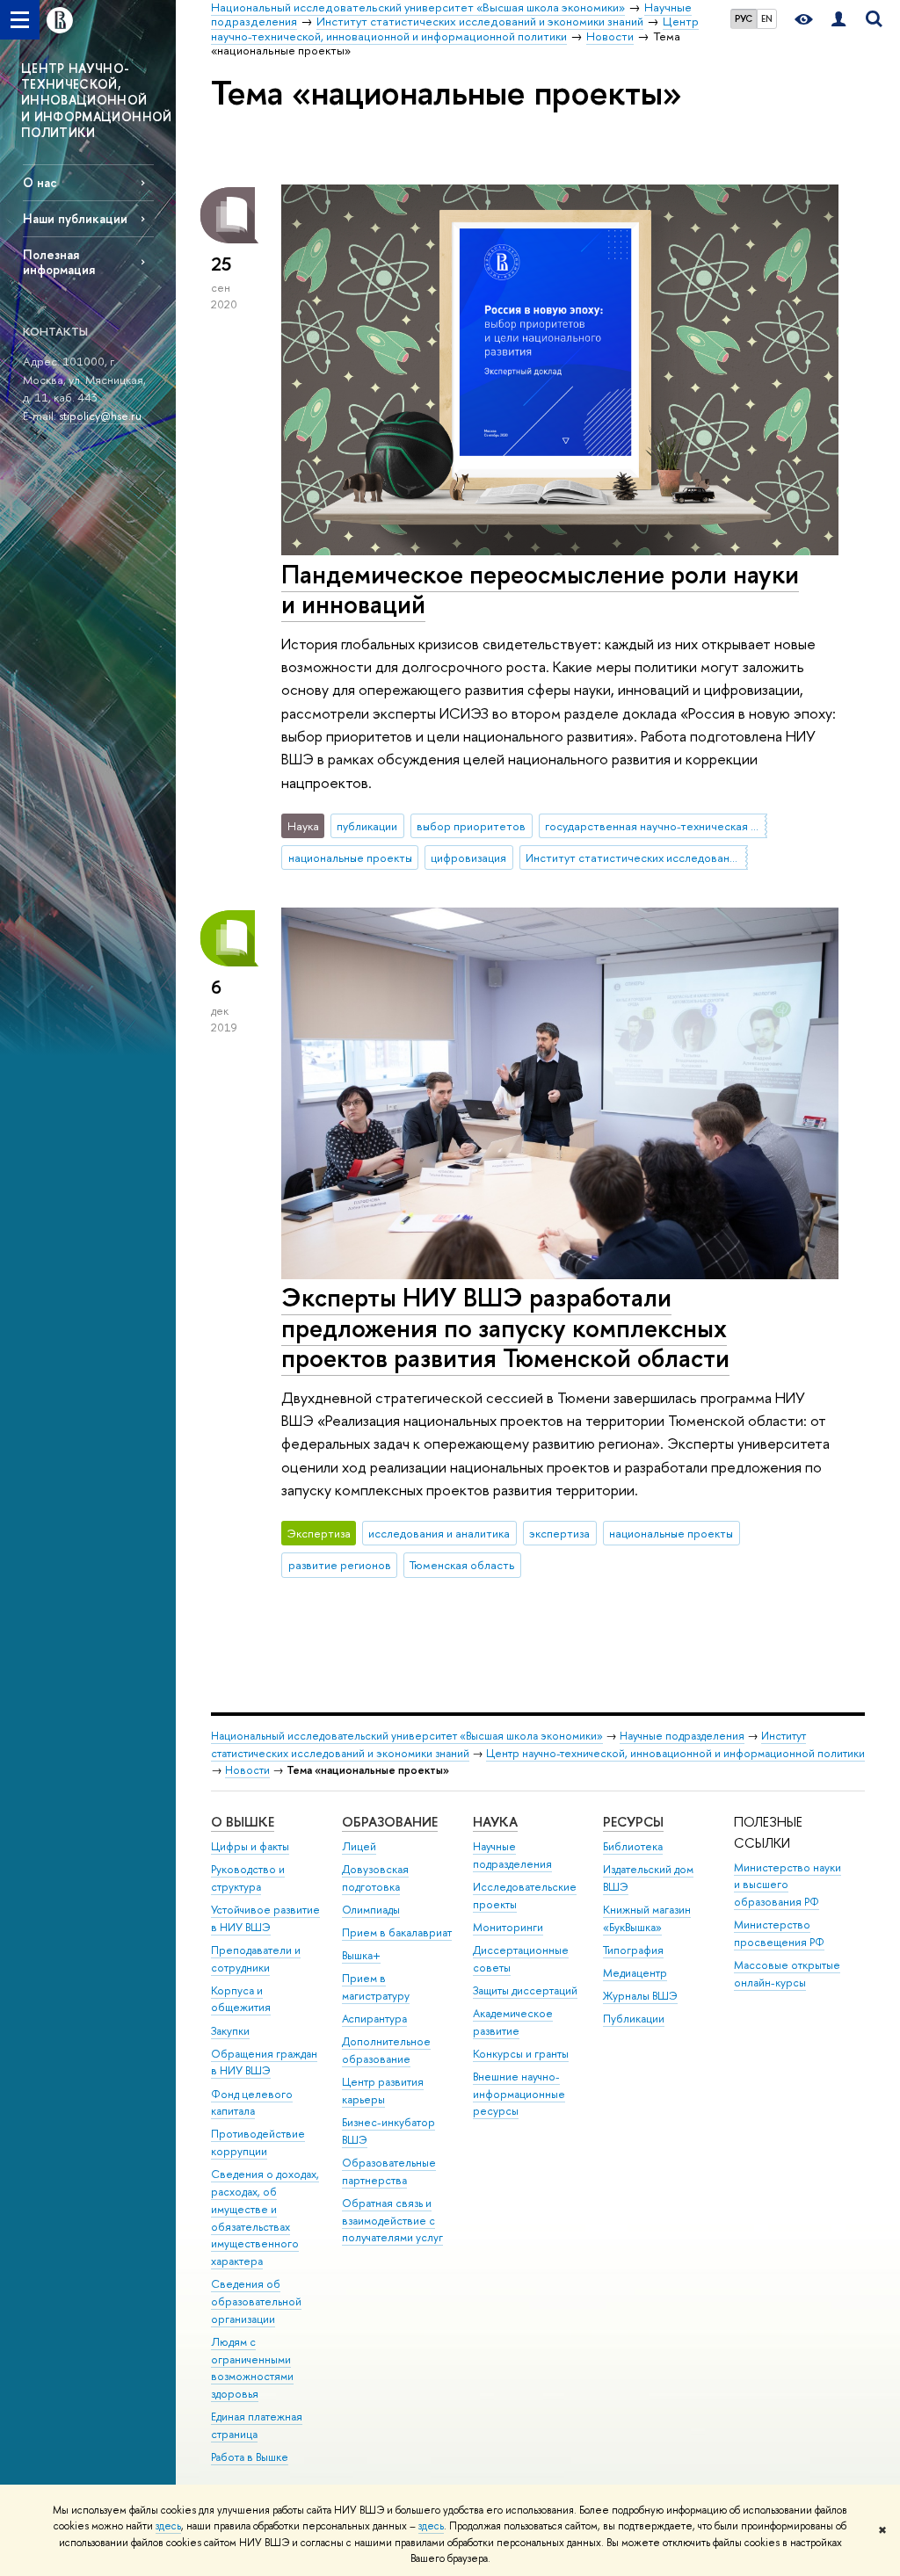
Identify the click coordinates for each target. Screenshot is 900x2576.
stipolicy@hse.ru (100, 416)
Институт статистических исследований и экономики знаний (636, 857)
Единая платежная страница (257, 2425)
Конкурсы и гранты (521, 2054)
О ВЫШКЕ (243, 1822)
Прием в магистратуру (376, 1987)
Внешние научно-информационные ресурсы (519, 2094)
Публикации (634, 2019)
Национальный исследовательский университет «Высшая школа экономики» (407, 1736)
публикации (367, 826)
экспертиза (559, 1533)
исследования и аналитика (439, 1533)
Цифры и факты (250, 1846)
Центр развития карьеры (383, 2091)
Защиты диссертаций (525, 1990)
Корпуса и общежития (241, 1999)
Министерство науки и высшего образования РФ (787, 1885)
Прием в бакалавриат (397, 1932)
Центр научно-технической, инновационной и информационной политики (675, 1753)
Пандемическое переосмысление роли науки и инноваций (540, 590)
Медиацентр (635, 1973)
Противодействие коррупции (258, 2142)
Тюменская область (462, 1565)
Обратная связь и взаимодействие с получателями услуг (392, 2221)
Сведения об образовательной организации (256, 2301)
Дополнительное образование (386, 2050)
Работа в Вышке (250, 2457)
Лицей (359, 1846)
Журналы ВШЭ (640, 1996)
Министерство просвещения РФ (779, 1933)
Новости (247, 1770)
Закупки (230, 2031)
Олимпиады (371, 1910)
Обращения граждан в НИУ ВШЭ (264, 2062)
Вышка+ (361, 1955)
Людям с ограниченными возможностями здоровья (252, 2368)
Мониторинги (508, 1927)
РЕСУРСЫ (633, 1822)
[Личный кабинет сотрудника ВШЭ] (838, 20)
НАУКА (495, 1822)
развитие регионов (340, 1565)
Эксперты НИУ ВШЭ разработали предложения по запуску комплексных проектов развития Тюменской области (505, 1328)
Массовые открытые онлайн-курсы (787, 1974)
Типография (633, 1950)
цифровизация (468, 857)
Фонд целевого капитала (252, 2103)
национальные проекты (350, 857)
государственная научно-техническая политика (656, 826)
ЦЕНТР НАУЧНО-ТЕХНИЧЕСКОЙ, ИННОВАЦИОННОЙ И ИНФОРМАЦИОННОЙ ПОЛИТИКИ (97, 100)
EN (767, 18)
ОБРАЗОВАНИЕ (390, 1822)
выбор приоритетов (471, 826)
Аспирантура (374, 2019)
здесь (168, 2526)
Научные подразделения (682, 1736)
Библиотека (633, 1846)
